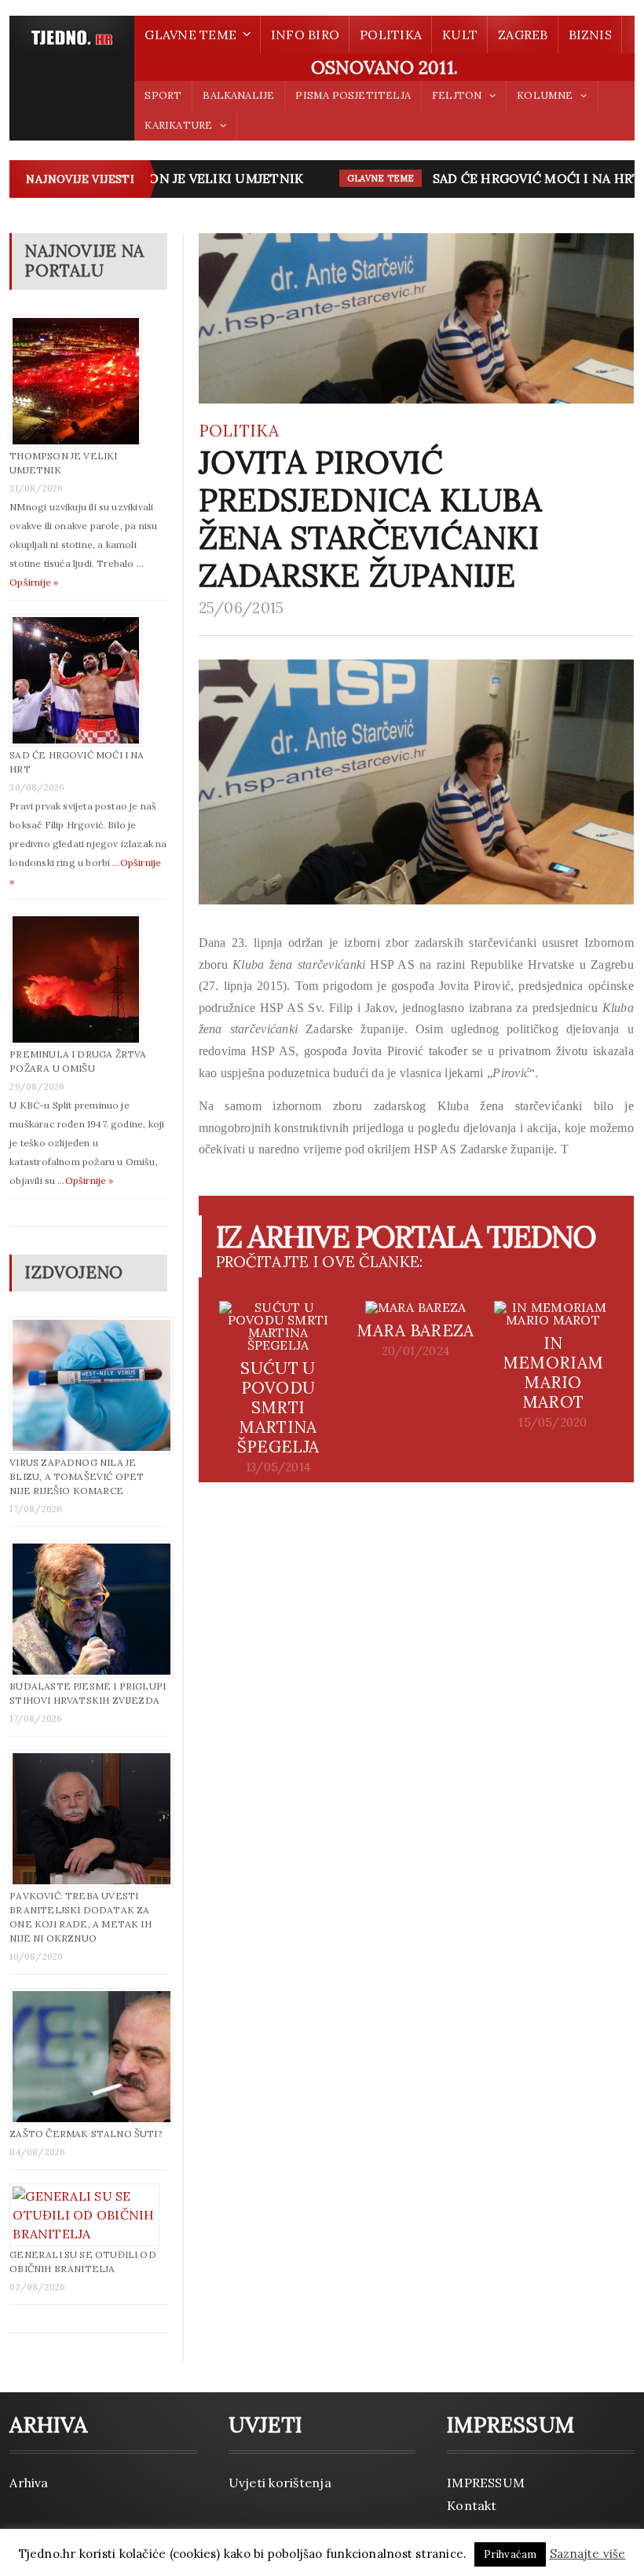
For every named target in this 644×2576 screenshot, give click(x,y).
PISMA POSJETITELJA (353, 95)
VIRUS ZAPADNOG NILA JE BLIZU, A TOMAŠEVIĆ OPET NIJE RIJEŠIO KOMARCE (77, 1476)
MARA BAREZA (415, 1330)
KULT (460, 35)
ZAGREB (523, 35)
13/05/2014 (278, 1467)
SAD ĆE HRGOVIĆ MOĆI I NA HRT (519, 178)
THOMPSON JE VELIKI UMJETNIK (179, 178)
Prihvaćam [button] (510, 2554)
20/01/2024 (415, 1351)
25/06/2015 (241, 608)
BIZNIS (590, 35)
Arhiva (29, 2483)
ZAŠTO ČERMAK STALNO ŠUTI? (86, 2134)
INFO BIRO (305, 35)
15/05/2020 (553, 1423)
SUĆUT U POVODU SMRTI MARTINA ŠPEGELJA (278, 1407)
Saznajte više (588, 2554)
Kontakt (472, 2505)
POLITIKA (391, 35)
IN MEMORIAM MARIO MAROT (553, 1372)
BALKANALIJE (238, 95)
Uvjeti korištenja (280, 2483)
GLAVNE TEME (363, 178)
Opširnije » (34, 582)
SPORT (163, 95)
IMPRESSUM (486, 2483)
